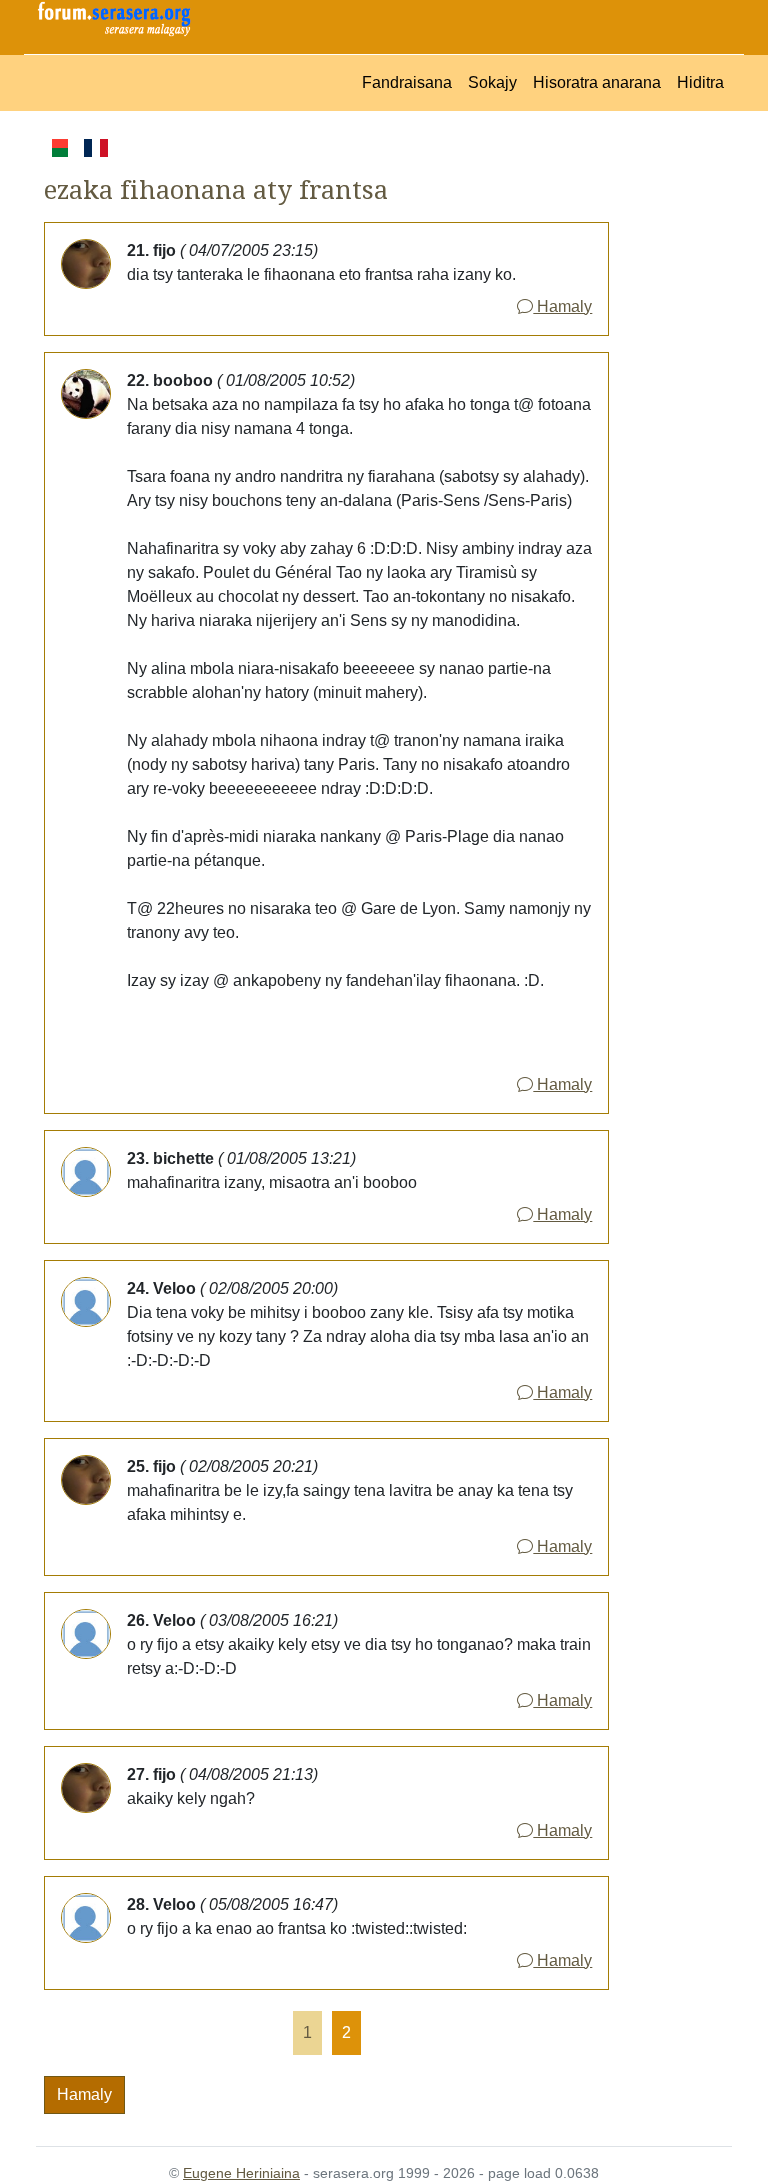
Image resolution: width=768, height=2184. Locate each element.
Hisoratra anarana (597, 82)
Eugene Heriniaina (241, 2173)
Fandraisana (407, 82)
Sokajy (492, 82)
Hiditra (700, 82)
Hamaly (562, 306)
